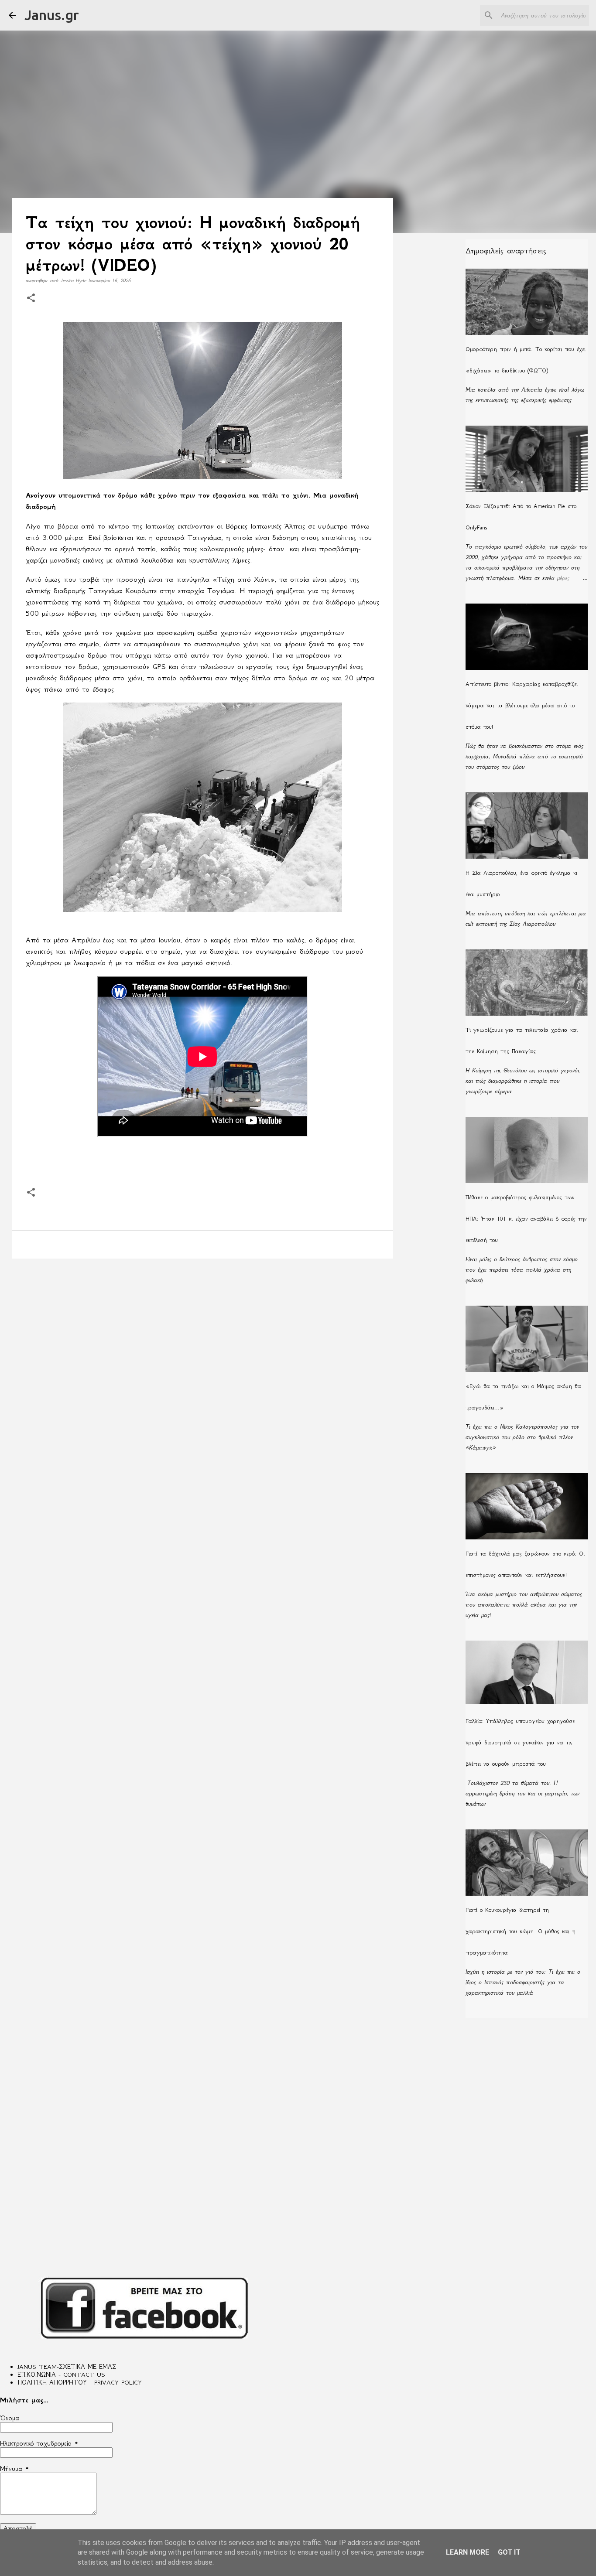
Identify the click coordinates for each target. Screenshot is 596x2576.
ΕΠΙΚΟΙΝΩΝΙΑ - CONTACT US (61, 2375)
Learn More (468, 2552)
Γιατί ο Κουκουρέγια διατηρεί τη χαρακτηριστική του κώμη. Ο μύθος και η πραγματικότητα (521, 1931)
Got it (509, 2552)
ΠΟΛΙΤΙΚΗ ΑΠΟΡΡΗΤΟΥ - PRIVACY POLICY (80, 2382)
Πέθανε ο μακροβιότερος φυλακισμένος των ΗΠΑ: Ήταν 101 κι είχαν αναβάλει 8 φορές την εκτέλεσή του (526, 1219)
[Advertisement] (202, 1333)
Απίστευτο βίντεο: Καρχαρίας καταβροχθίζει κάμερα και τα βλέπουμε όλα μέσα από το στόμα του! (522, 705)
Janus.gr (52, 15)
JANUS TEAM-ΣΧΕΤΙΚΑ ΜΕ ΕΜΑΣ (67, 2367)
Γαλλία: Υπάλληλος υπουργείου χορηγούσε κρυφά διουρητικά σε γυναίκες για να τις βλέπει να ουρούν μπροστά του (520, 1742)
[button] (31, 299)
